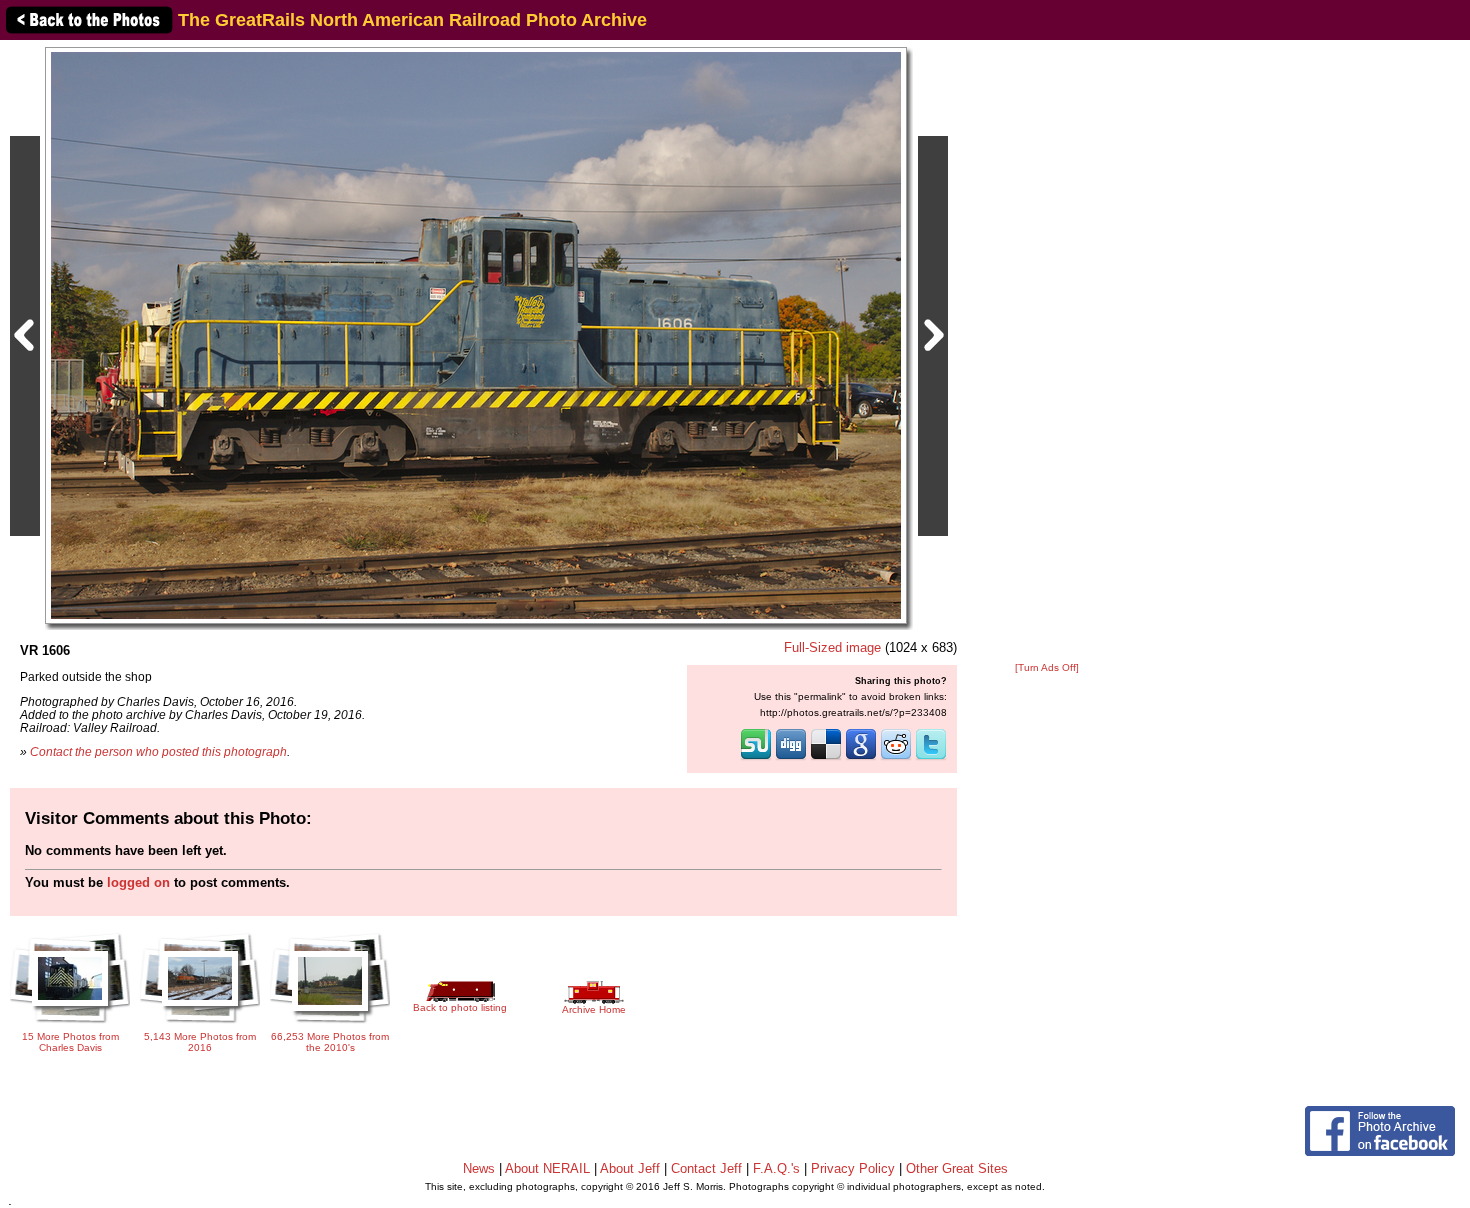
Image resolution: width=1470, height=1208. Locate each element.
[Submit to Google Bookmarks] (861, 758)
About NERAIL (547, 1168)
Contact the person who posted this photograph (158, 751)
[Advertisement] (1047, 352)
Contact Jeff (706, 1168)
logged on (138, 882)
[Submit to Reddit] (896, 758)
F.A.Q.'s (776, 1168)
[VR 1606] (476, 334)
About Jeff (630, 1168)
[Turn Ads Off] (1047, 667)
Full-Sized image (832, 647)
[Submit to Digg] (791, 758)
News (479, 1168)
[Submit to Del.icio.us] (826, 758)
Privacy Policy (853, 1168)
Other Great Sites (957, 1168)
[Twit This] (931, 758)
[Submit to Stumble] (756, 758)
